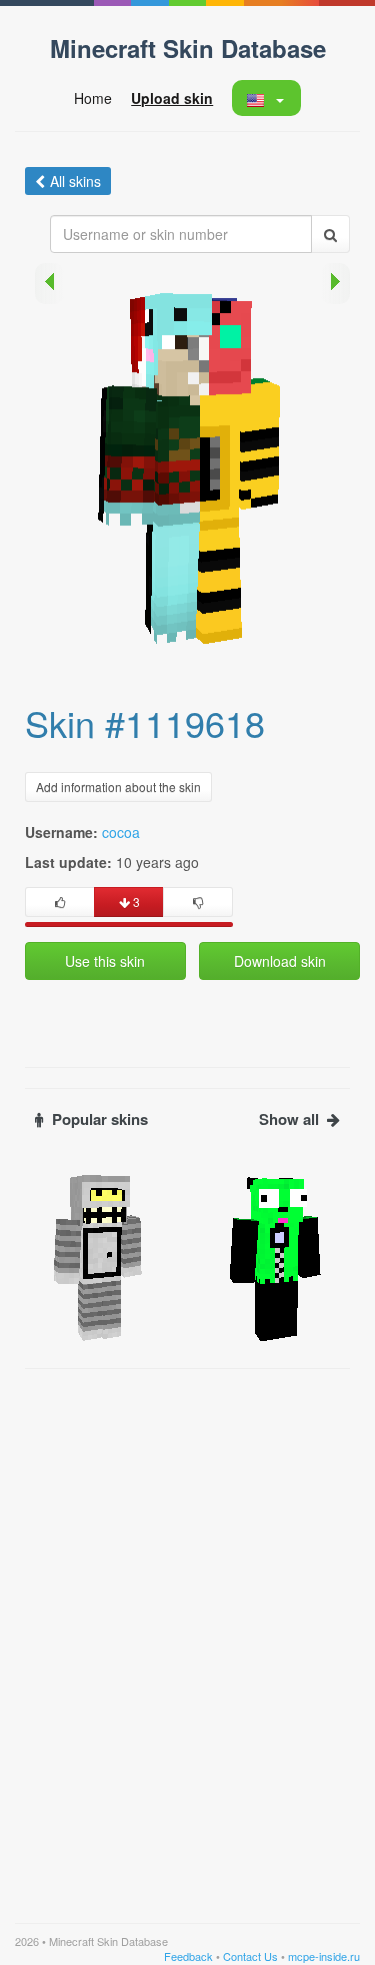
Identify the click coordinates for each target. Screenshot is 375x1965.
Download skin (280, 961)
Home (93, 98)
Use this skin (105, 961)
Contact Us (250, 1956)
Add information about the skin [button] (118, 786)
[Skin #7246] (99, 1256)
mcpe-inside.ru (324, 1956)
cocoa (121, 832)
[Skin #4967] (277, 1256)
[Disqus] (187, 1629)
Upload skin (172, 98)
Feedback (188, 1956)
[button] (265, 98)
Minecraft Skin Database (188, 48)
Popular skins (100, 1119)
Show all (289, 1119)
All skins (75, 181)
